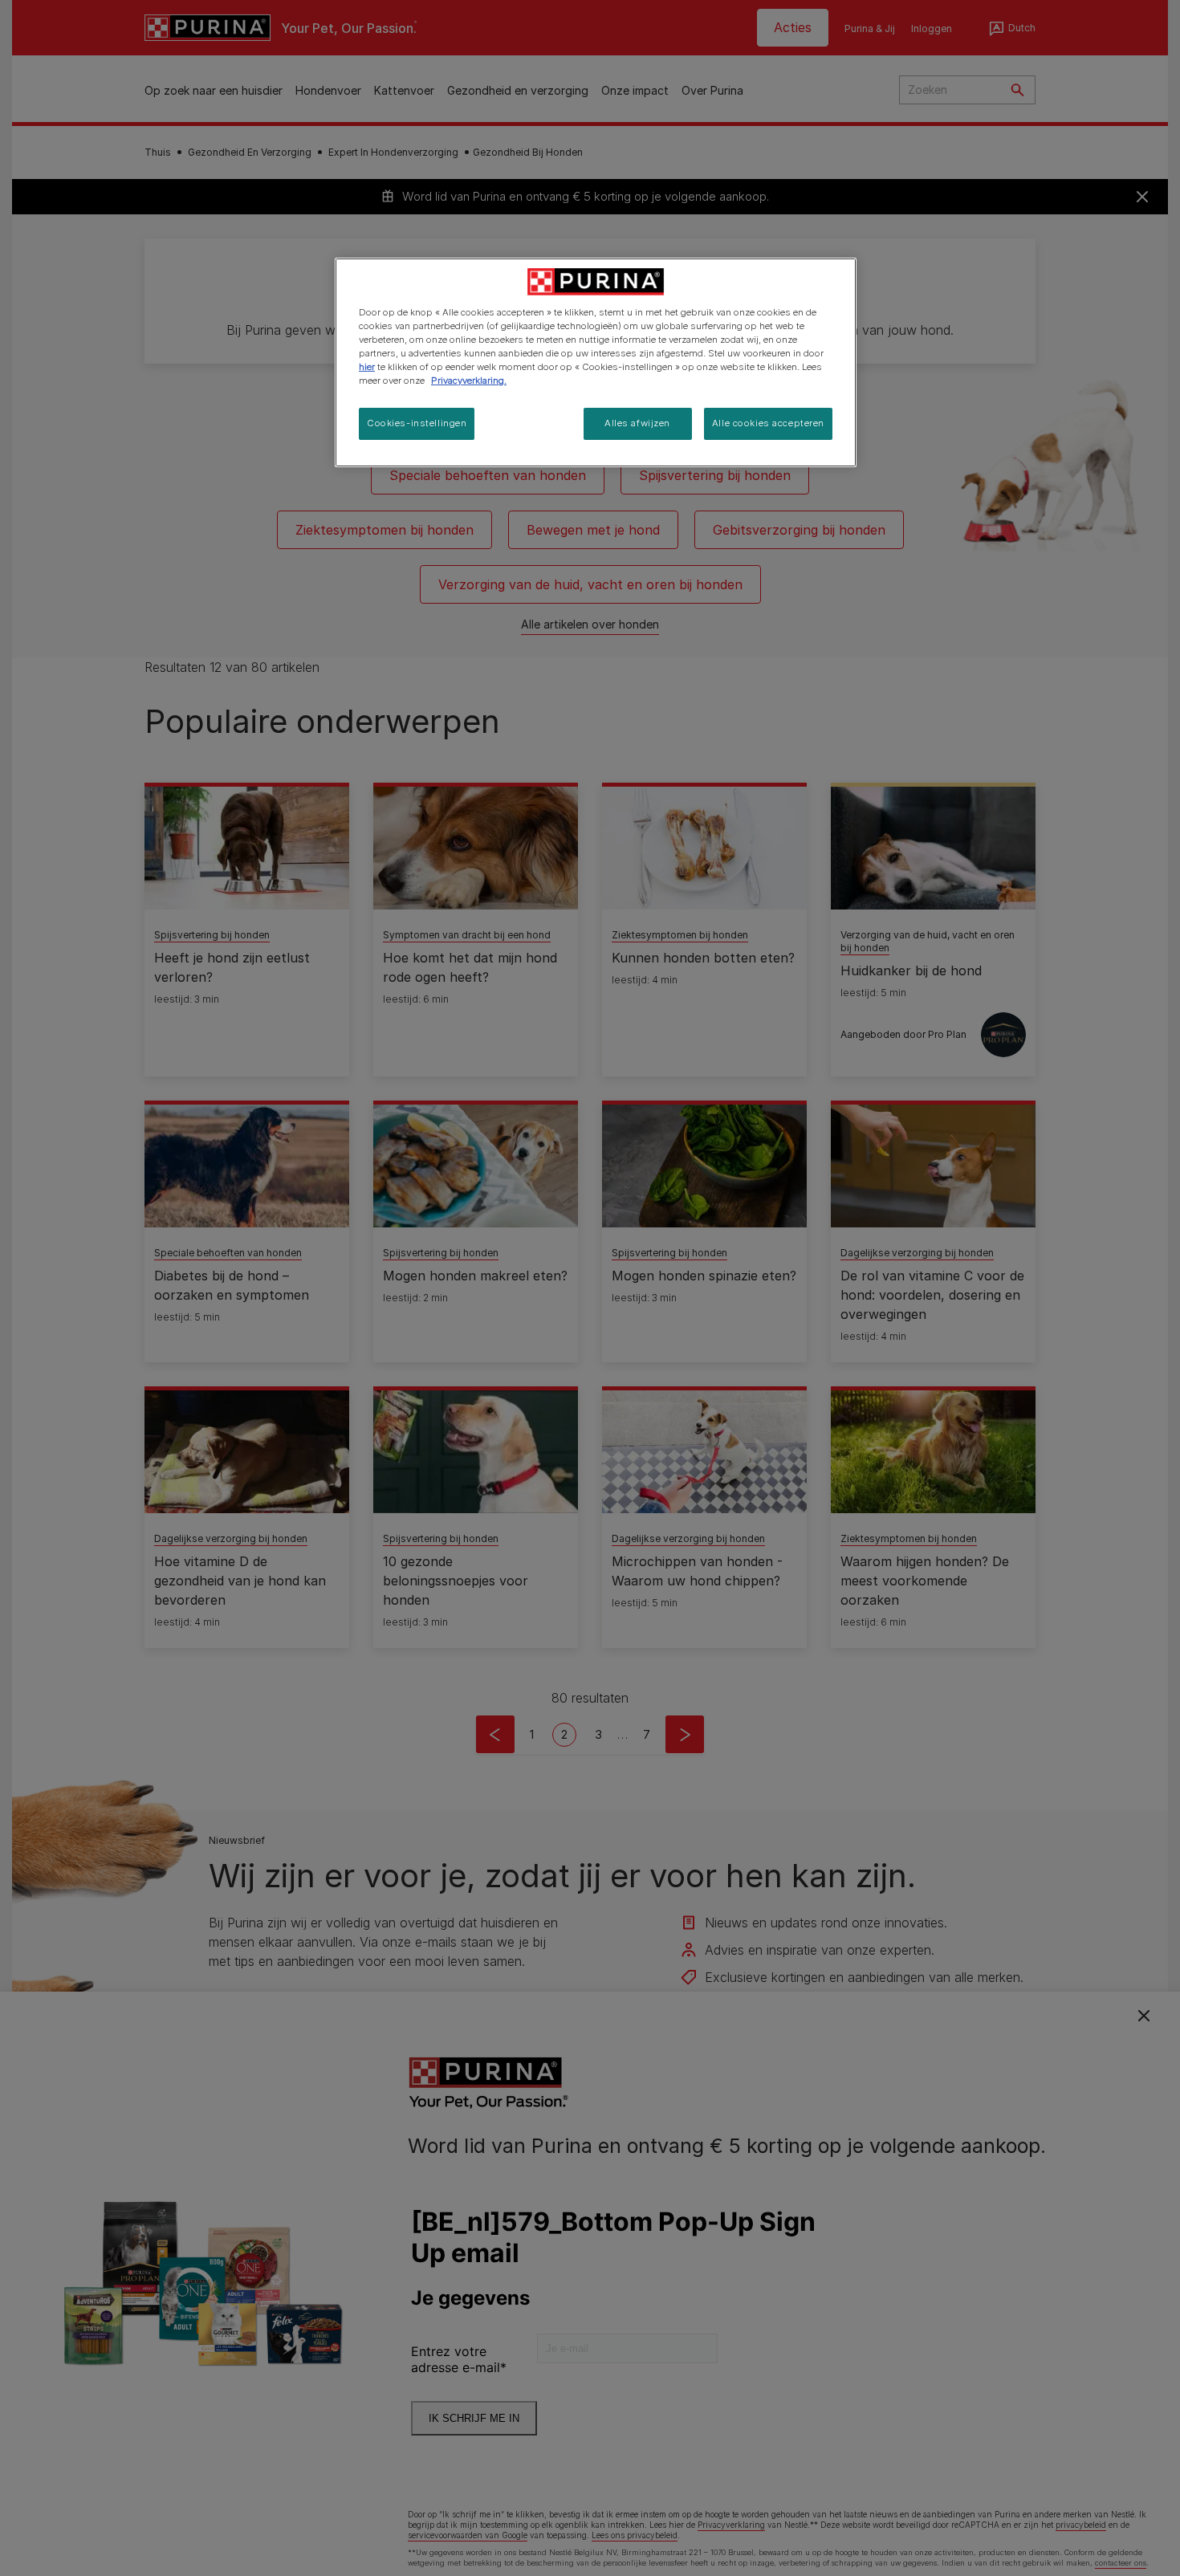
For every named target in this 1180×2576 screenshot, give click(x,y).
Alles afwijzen (637, 423)
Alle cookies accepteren (768, 423)
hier (367, 367)
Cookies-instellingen (417, 423)
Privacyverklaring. (469, 380)
